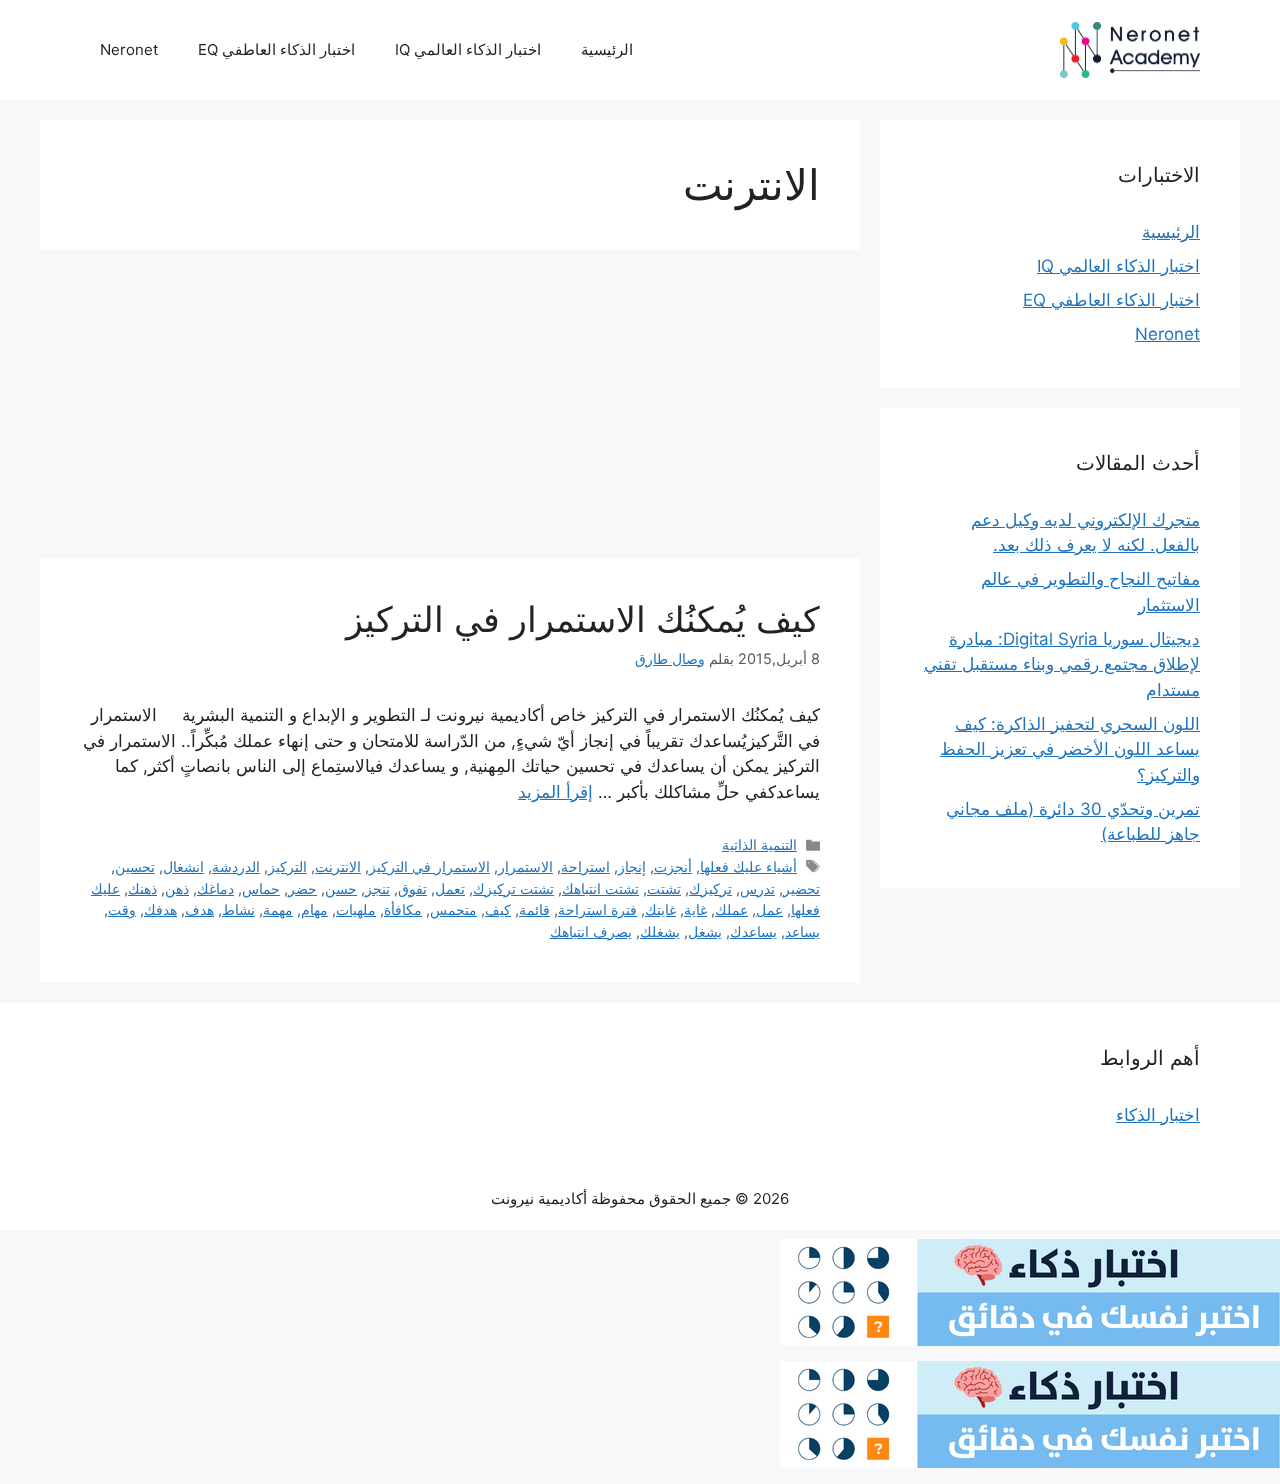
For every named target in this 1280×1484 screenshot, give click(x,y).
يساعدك (753, 931)
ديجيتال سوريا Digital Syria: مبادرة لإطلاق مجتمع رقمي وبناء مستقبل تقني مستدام (1062, 664)
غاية (695, 909)
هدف (199, 909)
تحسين (135, 866)
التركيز (287, 866)
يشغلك (660, 931)
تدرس (757, 888)
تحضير (801, 888)
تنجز (377, 888)
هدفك (160, 909)
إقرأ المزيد (555, 792)
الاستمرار (525, 866)
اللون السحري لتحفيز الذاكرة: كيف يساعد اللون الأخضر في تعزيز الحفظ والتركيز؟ (1070, 749)
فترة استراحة (597, 909)
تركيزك (710, 888)
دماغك (215, 888)
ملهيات (356, 909)
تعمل (450, 888)
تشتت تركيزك (513, 888)
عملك (731, 909)
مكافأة (403, 909)
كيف (498, 909)
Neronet (129, 49)
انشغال (183, 866)
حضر (302, 888)
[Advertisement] (450, 410)
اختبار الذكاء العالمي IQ (468, 49)
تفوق (412, 888)
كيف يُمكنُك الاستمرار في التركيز (583, 619)
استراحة (585, 866)
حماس (261, 888)
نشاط (238, 909)
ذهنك (142, 888)
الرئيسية (607, 49)
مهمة (278, 909)
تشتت (664, 888)
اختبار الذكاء (1158, 1115)
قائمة (534, 909)
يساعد (802, 931)
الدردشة (236, 866)
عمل (769, 909)
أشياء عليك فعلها (748, 866)
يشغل (705, 931)
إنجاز (632, 866)
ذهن (177, 888)
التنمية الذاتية (759, 844)
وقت (122, 909)
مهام (314, 909)
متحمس (453, 909)
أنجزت (673, 866)
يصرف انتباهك (591, 931)
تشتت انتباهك (600, 888)
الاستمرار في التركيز (429, 866)
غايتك (660, 909)
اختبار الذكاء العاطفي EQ (276, 49)
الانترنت (338, 866)
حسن (341, 888)
